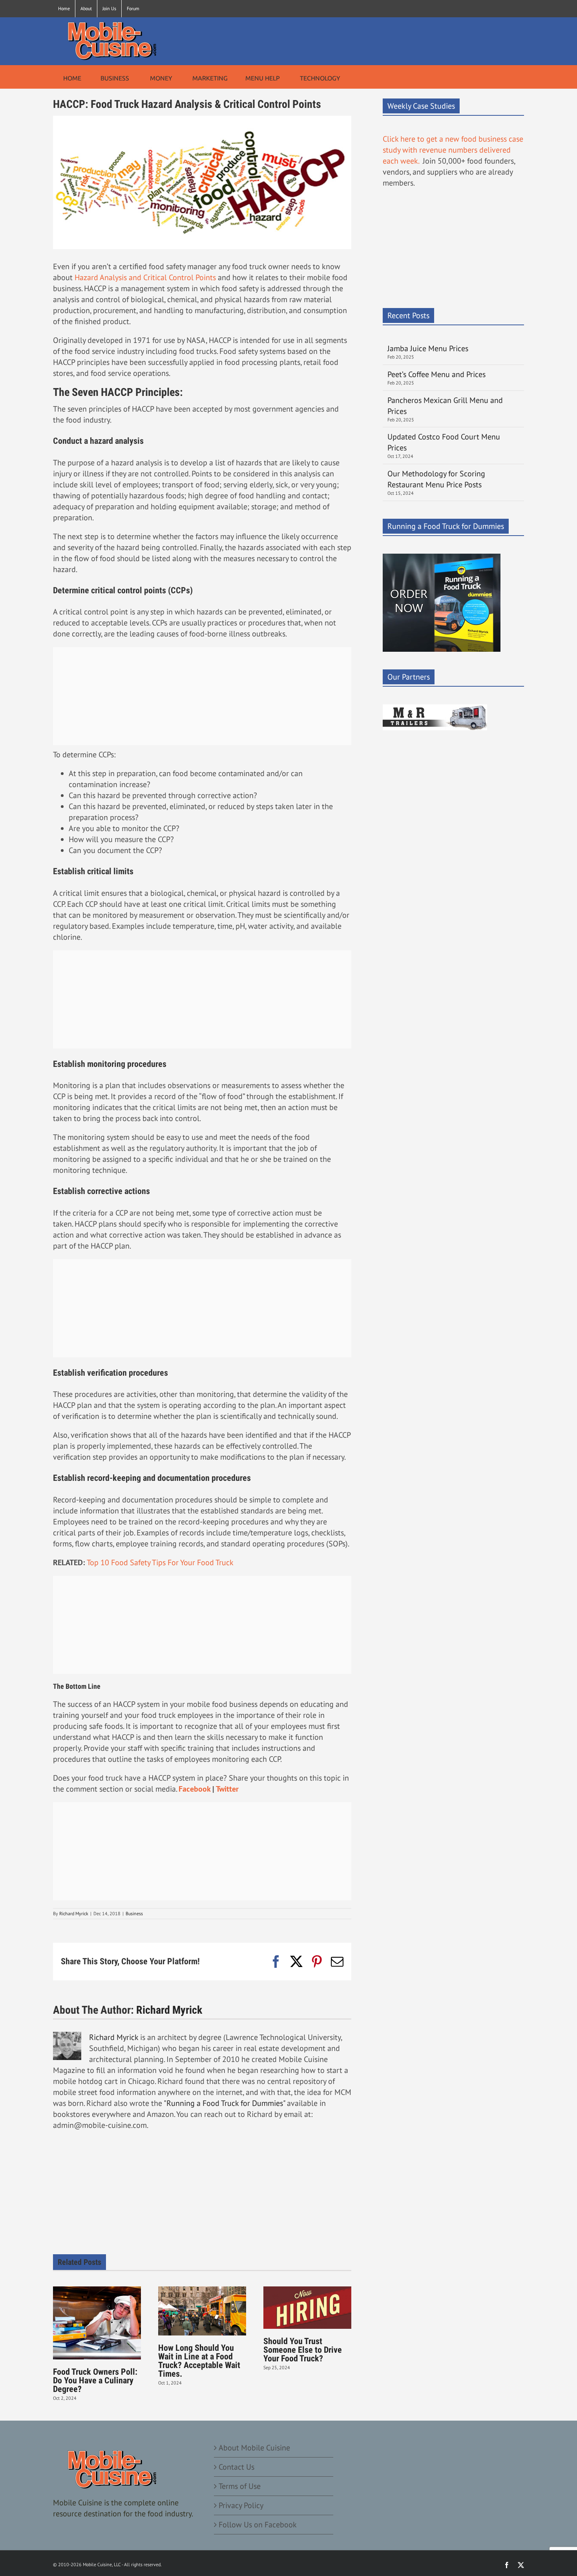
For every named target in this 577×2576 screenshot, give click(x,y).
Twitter (227, 1789)
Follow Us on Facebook (258, 2525)
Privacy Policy (241, 2505)
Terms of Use (240, 2486)
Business (134, 1913)
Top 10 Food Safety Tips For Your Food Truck (160, 1562)
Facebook (194, 1789)
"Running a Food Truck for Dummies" (224, 2103)
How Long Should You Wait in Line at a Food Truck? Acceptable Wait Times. (199, 2361)
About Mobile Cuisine (254, 2448)
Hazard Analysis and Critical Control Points (146, 277)
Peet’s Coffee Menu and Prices (436, 374)
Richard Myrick (74, 1913)
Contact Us (236, 2467)
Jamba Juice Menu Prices (429, 348)
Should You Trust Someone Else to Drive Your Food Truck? (303, 2350)
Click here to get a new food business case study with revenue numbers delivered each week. (453, 150)
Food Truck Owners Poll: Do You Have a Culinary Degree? (95, 2380)
